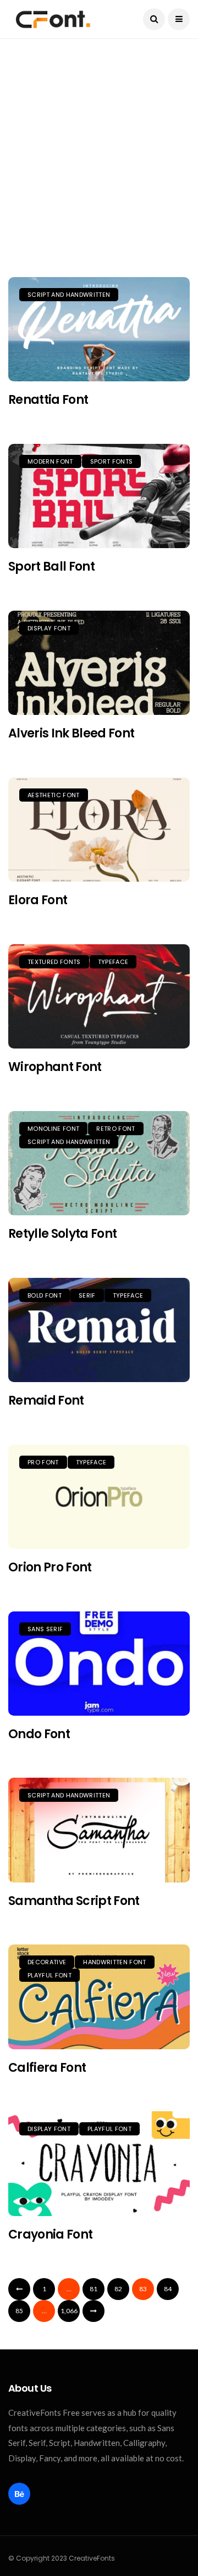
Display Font (49, 628)
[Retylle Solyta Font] (99, 1163)
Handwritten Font (114, 1962)
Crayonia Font (50, 2234)
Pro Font (43, 1462)
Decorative (47, 1962)
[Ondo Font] (99, 1664)
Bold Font (45, 1295)
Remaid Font (46, 1400)
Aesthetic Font (54, 795)
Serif (87, 1295)
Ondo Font (39, 1734)
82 (118, 2289)
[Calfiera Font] (99, 1997)
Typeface (113, 962)
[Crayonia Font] (99, 2163)
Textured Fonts (54, 962)
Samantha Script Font (74, 1901)
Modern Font (50, 461)
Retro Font (116, 1129)
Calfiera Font (47, 2068)
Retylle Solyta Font (62, 1234)
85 (19, 2311)
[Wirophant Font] (99, 996)
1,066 (69, 2311)
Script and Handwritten (69, 295)
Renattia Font (48, 400)
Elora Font (38, 900)
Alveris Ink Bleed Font (71, 733)
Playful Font (50, 1975)
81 (94, 2289)
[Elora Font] (99, 830)
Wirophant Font (55, 1067)
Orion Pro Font (50, 1567)
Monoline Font (53, 1129)
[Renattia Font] (99, 329)
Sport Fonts (112, 461)
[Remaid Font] (99, 1330)
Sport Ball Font (51, 567)
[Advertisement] (99, 169)
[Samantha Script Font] (99, 1830)
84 (168, 2289)
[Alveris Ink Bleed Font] (99, 663)
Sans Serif (45, 1629)
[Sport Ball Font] (99, 496)
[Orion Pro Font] (99, 1497)
